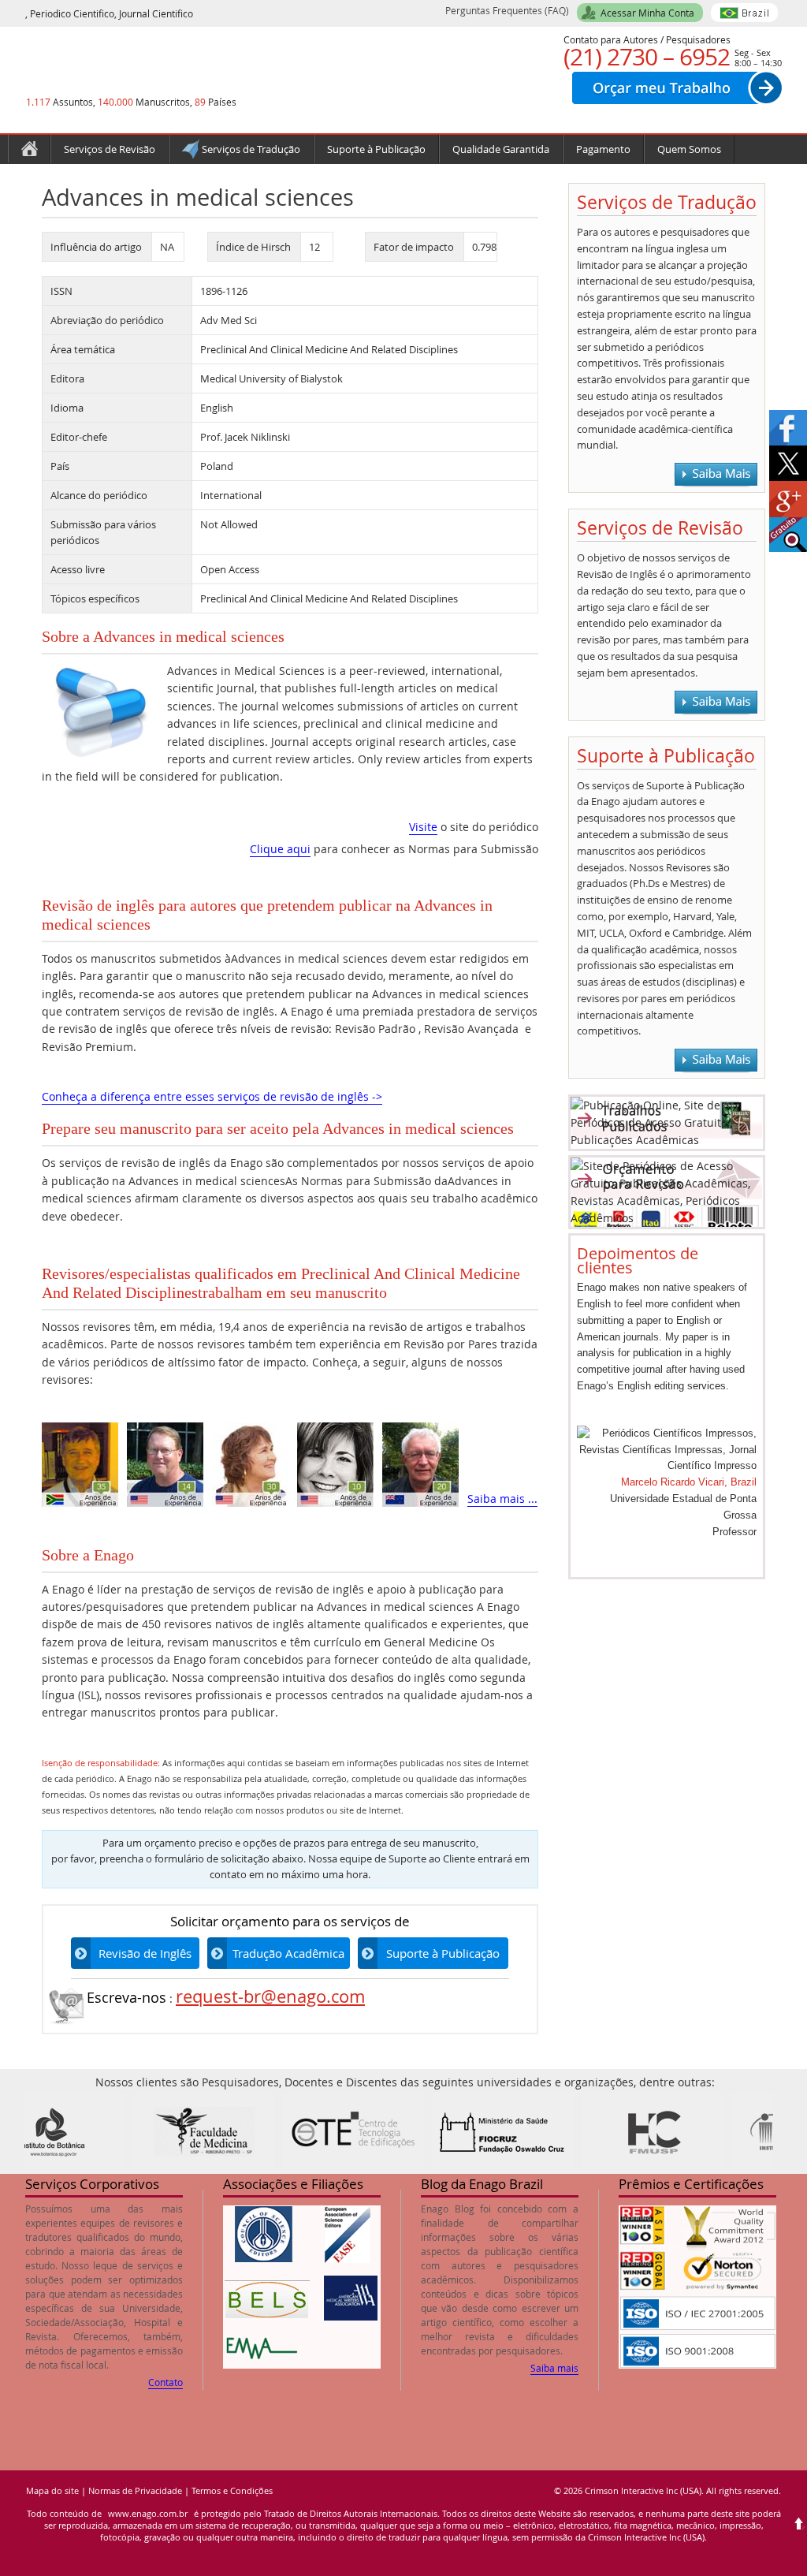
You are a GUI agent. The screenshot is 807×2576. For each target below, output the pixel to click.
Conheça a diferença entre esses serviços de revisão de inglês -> (212, 1096)
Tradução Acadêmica (288, 1953)
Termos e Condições (232, 2490)
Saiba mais (554, 2368)
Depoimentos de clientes (638, 1260)
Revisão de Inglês (145, 1953)
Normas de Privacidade (135, 2490)
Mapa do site (52, 2490)
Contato (165, 2382)
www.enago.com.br (148, 2513)
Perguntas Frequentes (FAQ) (507, 10)
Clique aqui (280, 849)
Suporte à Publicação (443, 1953)
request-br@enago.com (270, 1996)
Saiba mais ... (502, 1499)
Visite (423, 827)
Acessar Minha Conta (647, 13)
